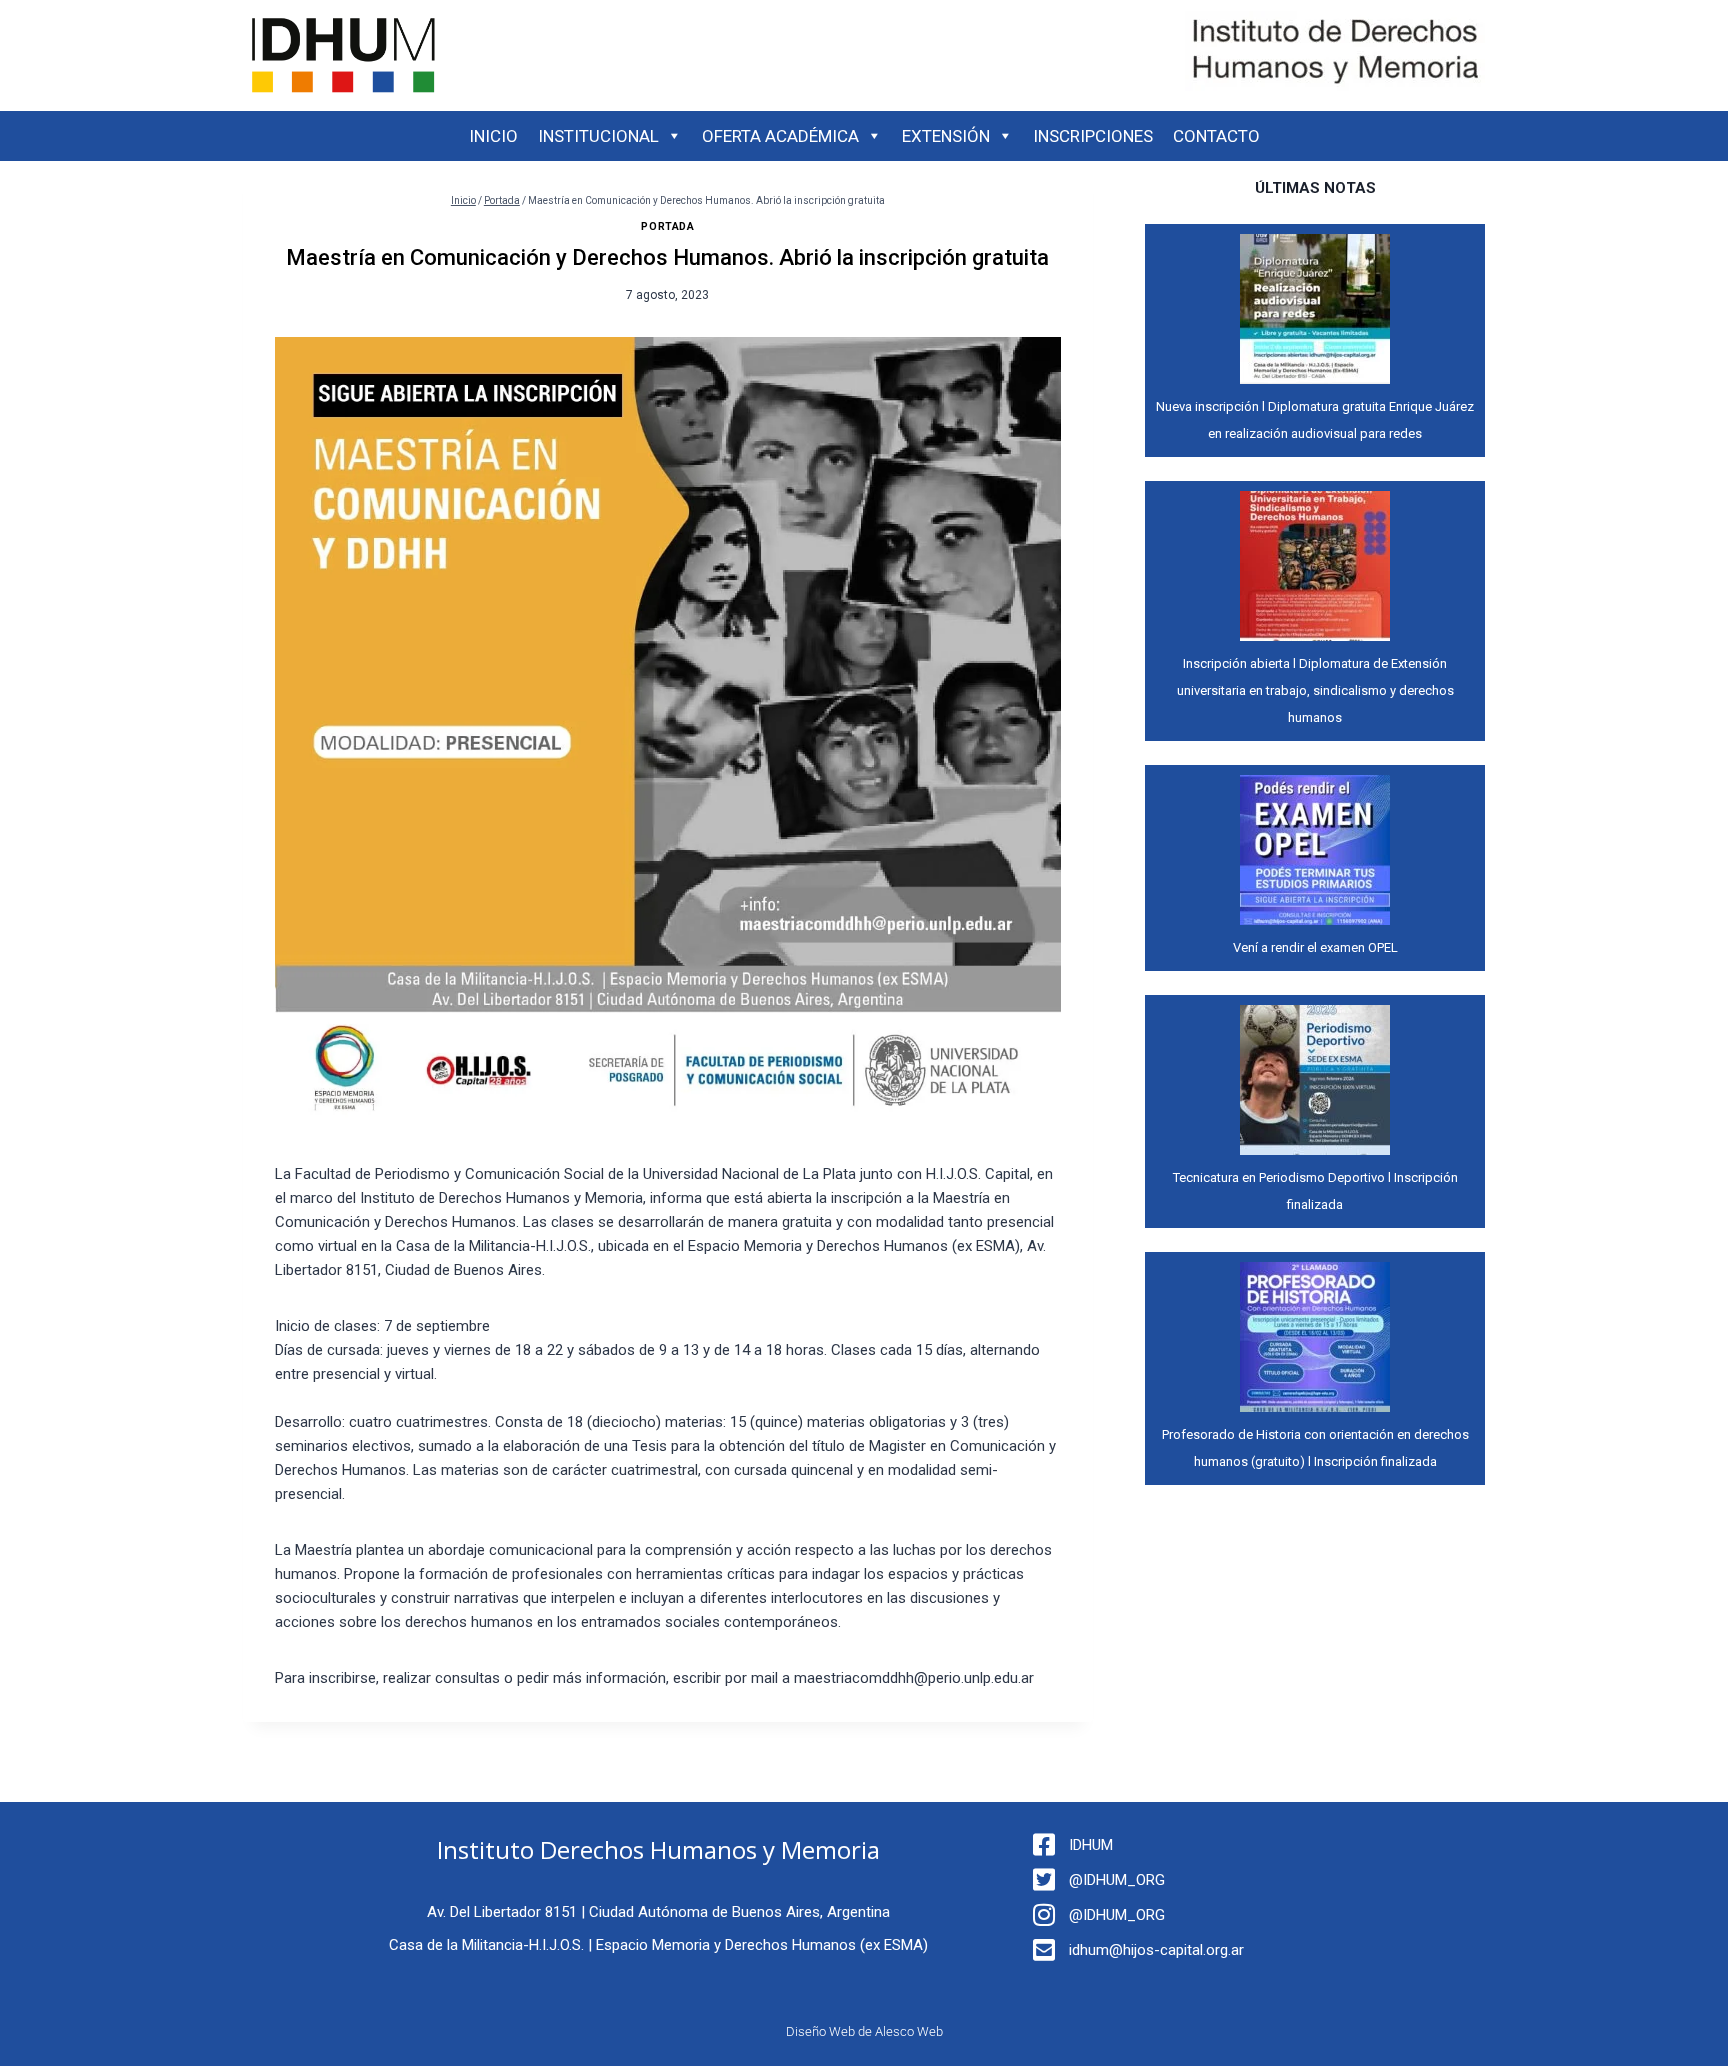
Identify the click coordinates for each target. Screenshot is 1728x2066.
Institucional (598, 136)
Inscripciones (1093, 136)
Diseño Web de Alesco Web (864, 2031)
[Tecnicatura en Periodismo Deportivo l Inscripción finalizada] (1315, 1080)
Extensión (946, 136)
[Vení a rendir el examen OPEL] (1315, 850)
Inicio (493, 136)
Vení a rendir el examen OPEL (1315, 947)
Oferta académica (780, 136)
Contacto (1216, 136)
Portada (667, 226)
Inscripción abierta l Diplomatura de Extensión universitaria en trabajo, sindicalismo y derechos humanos (1315, 690)
